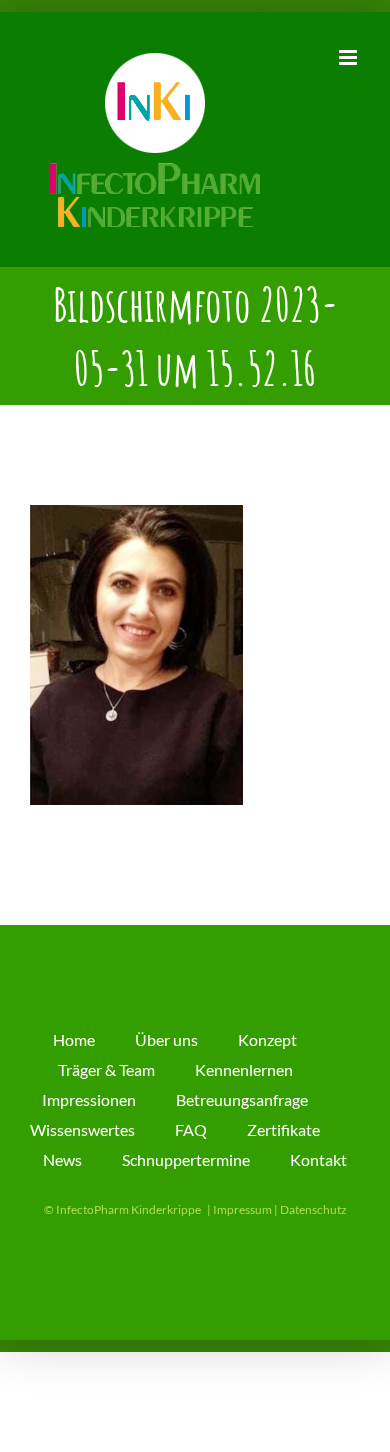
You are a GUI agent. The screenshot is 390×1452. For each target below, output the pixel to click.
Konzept (267, 1039)
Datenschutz (313, 1209)
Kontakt (318, 1159)
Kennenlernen (244, 1069)
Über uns (166, 1039)
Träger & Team (106, 1069)
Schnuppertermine (186, 1159)
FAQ (191, 1129)
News (62, 1159)
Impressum (242, 1209)
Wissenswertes (82, 1129)
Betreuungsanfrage (242, 1099)
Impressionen (89, 1099)
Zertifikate (283, 1129)
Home (74, 1039)
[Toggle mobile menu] (349, 57)
